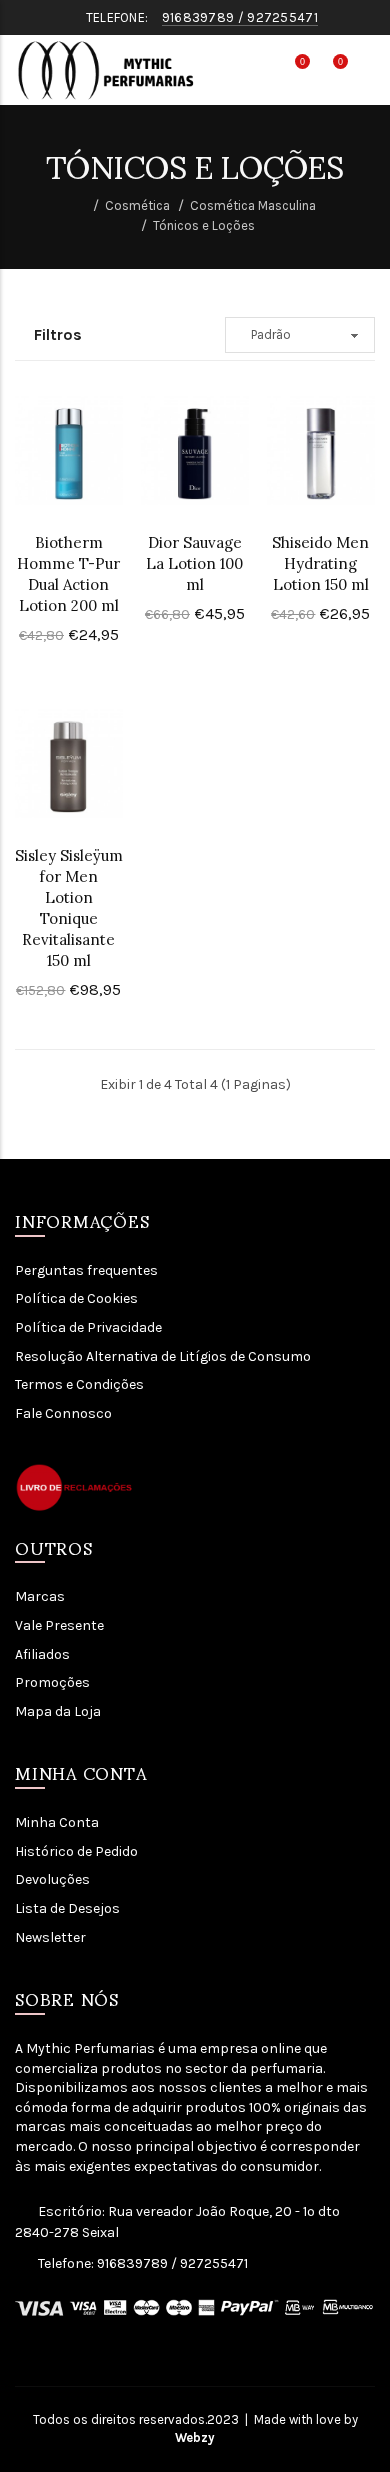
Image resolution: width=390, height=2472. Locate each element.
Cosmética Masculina (253, 205)
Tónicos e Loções (204, 225)
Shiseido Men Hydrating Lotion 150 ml (320, 563)
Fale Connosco (63, 1413)
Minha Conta (57, 1822)
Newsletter (50, 1937)
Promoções (52, 1682)
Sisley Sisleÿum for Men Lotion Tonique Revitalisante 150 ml (69, 908)
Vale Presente (59, 1625)
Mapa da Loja (58, 1711)
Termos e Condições (79, 1384)
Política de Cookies (76, 1298)
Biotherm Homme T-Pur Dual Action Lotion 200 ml (68, 574)
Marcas (40, 1596)
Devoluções (52, 1879)
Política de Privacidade (88, 1327)
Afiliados (42, 1654)
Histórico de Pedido (76, 1851)
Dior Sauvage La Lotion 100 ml (194, 563)
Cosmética (137, 205)
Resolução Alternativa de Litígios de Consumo (163, 1356)
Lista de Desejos (67, 1908)
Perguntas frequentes (86, 1270)
